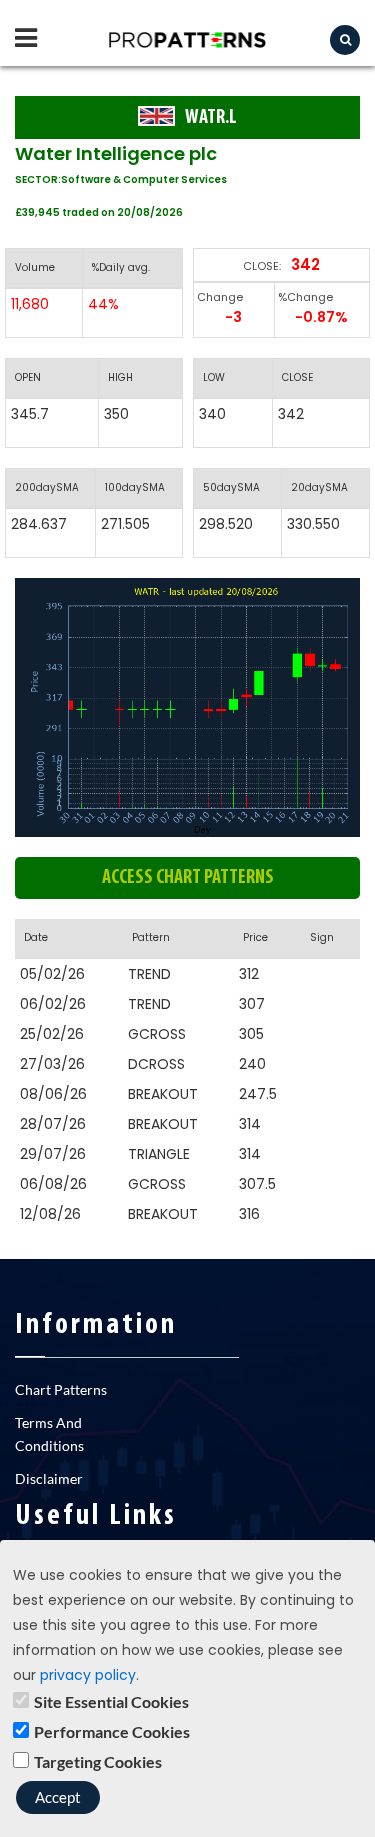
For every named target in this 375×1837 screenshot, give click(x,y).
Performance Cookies (112, 1731)
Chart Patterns (61, 1389)
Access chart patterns (188, 878)
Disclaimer (49, 1478)
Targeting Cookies (98, 1761)
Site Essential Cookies (111, 1701)
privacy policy (88, 1675)
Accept (58, 1797)
